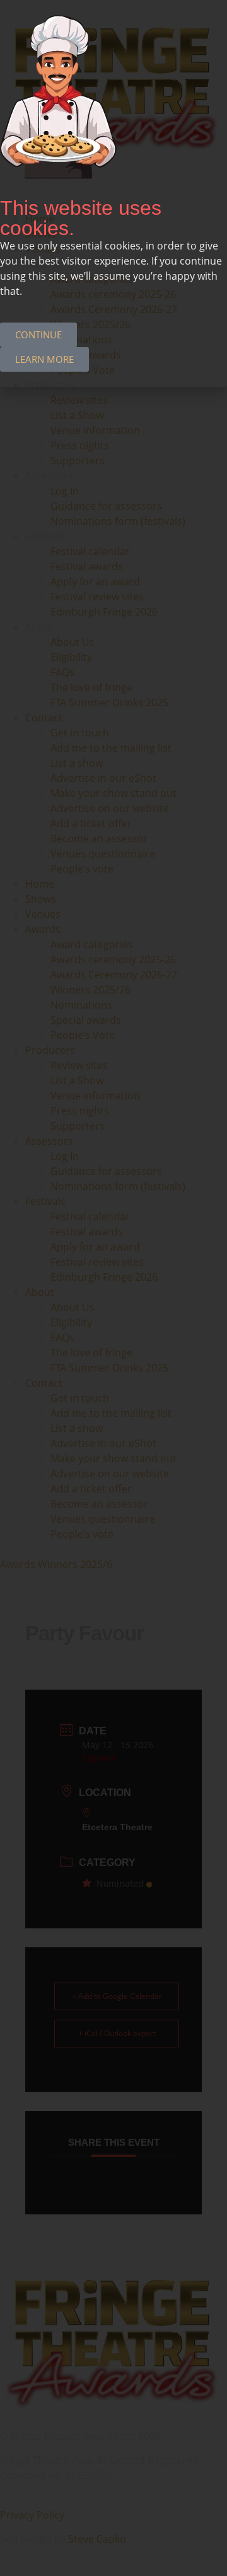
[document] (113, 1288)
